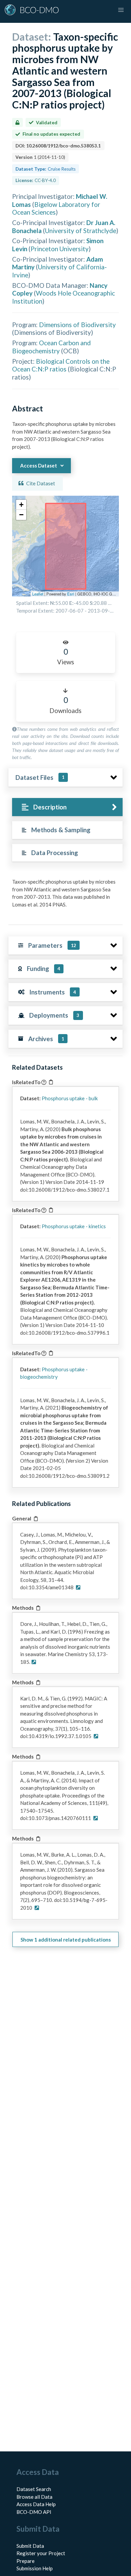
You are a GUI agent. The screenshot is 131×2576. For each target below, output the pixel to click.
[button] (21, 505)
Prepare (26, 2561)
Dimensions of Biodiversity (77, 325)
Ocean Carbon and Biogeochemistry (51, 347)
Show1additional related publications (66, 1940)
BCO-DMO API (34, 2512)
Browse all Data (34, 2497)
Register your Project (41, 2553)
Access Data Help (36, 2504)
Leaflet (38, 594)
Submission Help (35, 2568)
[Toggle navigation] (121, 10)
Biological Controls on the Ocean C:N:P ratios (61, 365)
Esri (71, 594)
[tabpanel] (65, 896)
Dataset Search (34, 2489)
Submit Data (30, 2546)
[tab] (67, 807)
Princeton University (60, 249)
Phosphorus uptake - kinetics (74, 1226)
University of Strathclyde (81, 231)
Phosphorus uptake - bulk (70, 1098)
